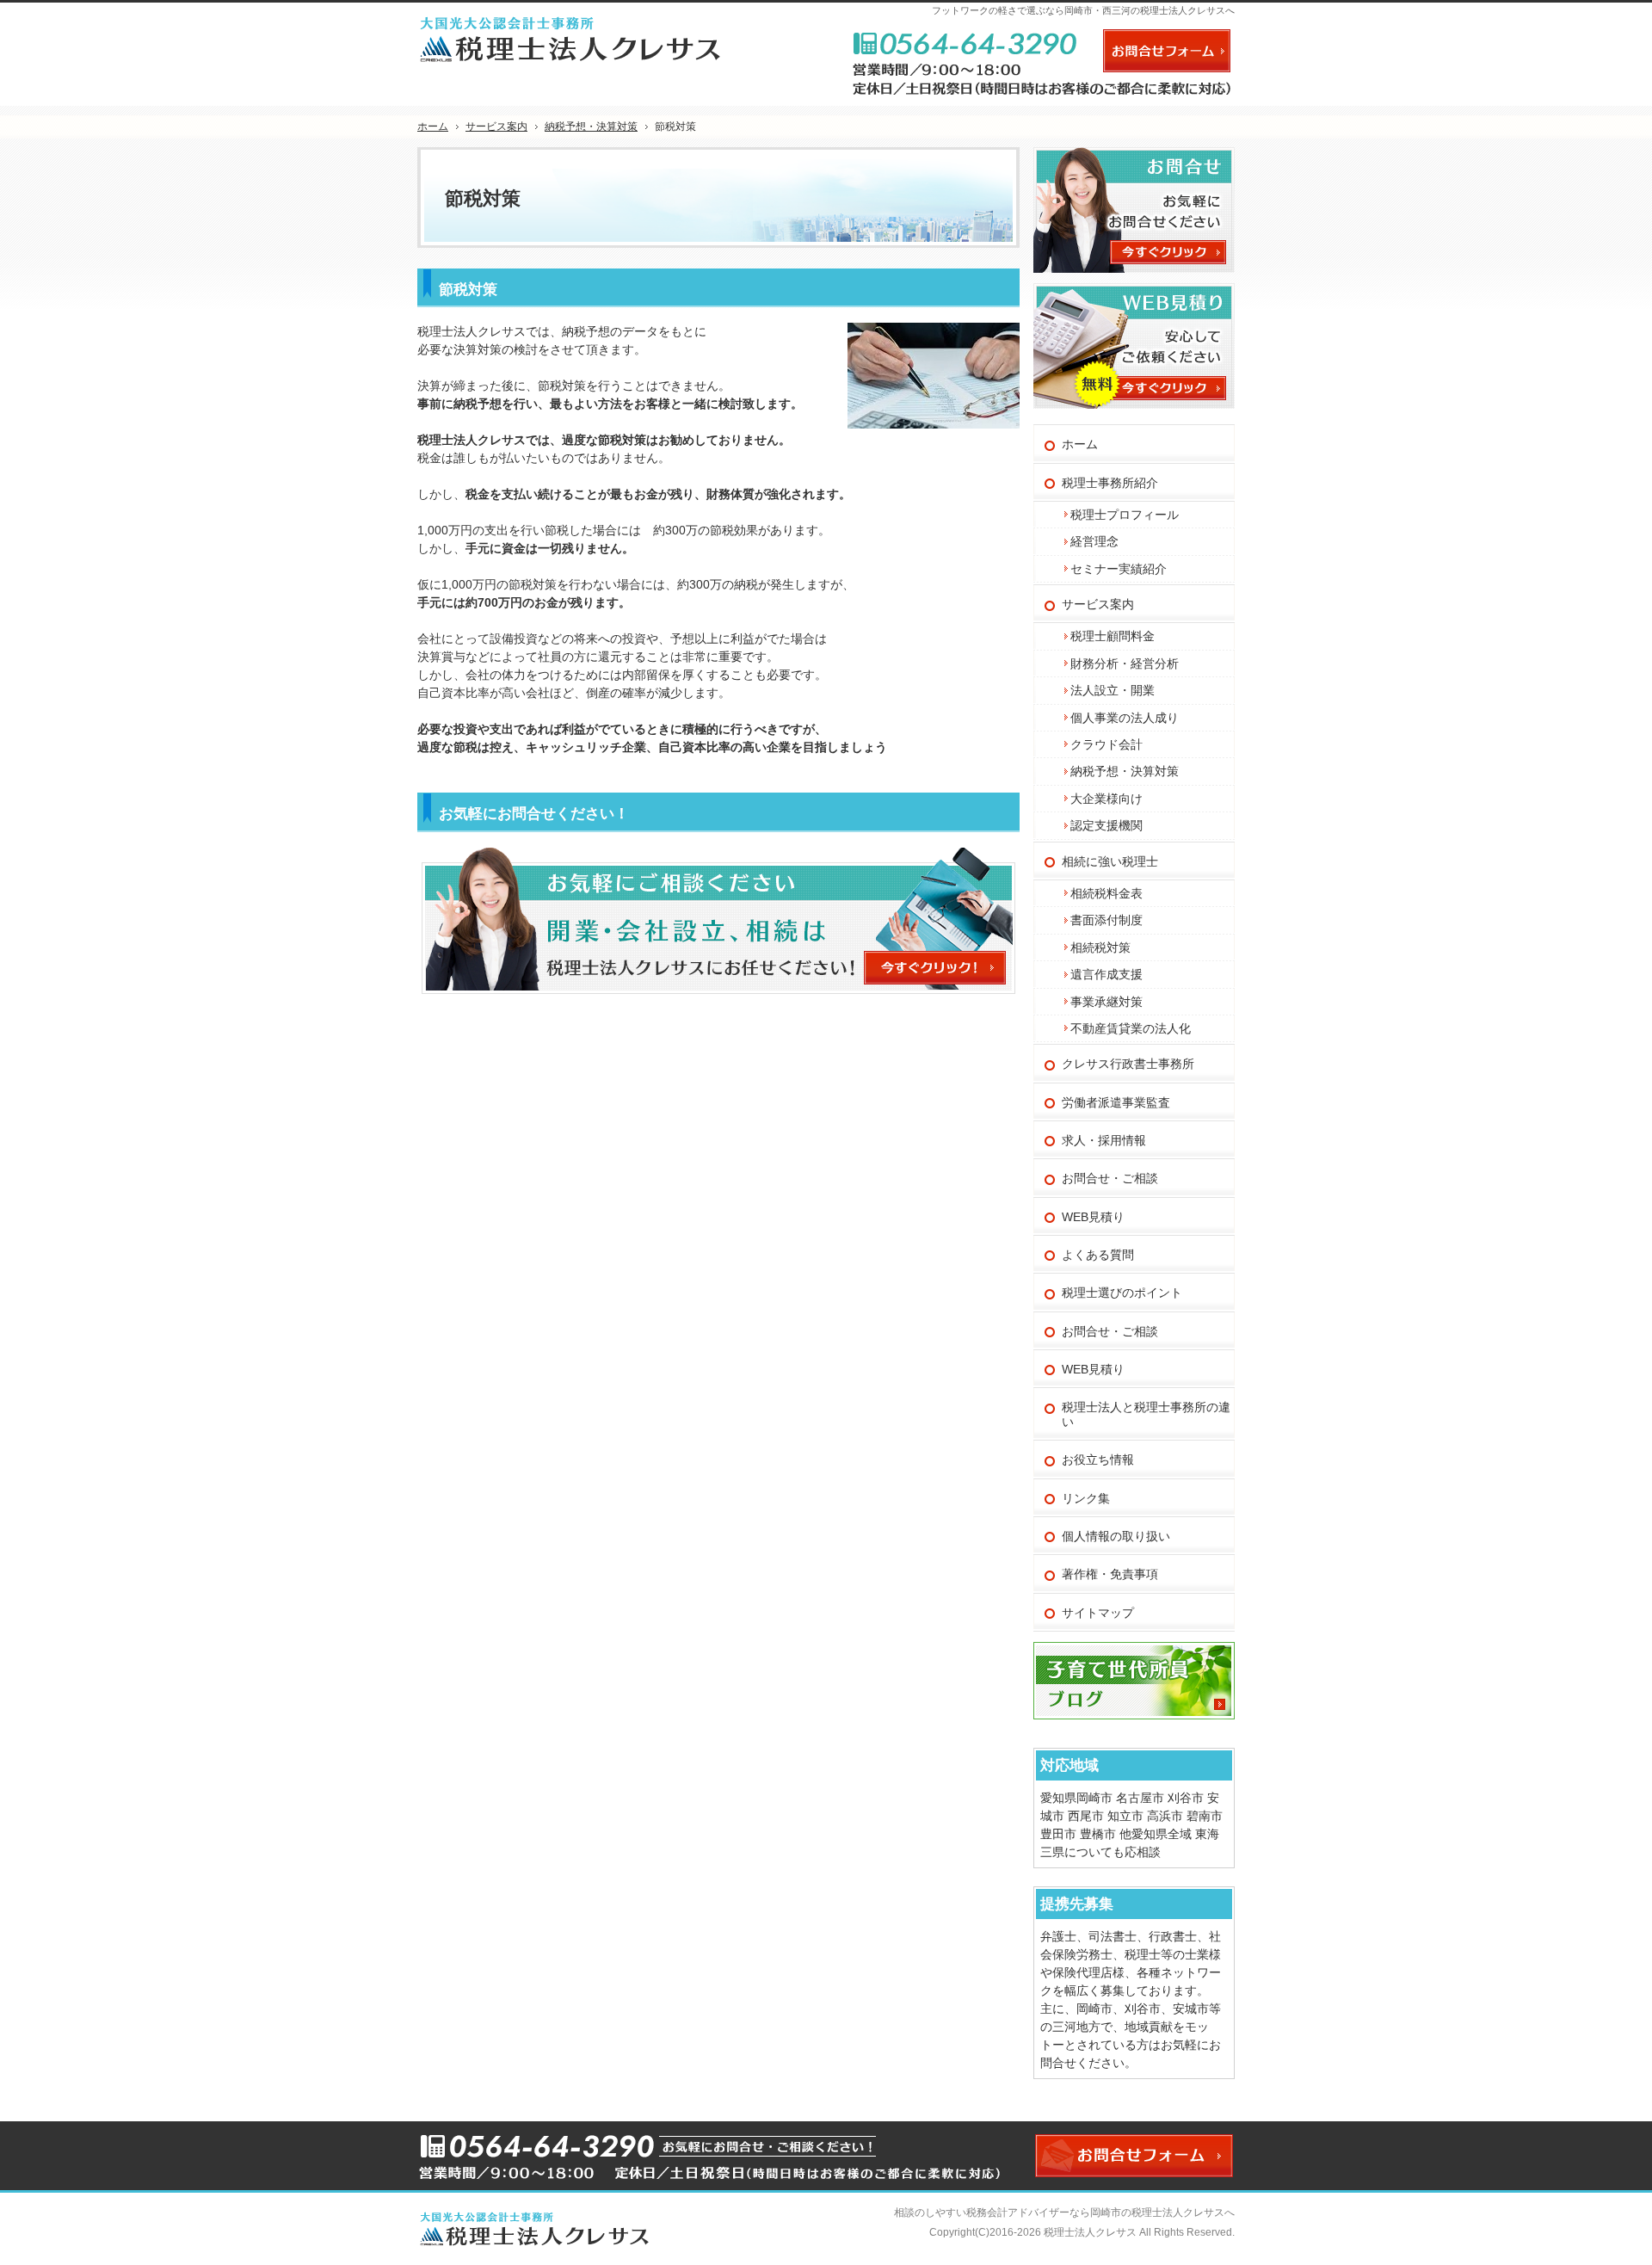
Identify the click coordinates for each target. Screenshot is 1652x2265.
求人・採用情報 (1104, 1140)
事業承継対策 (1106, 1002)
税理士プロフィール (1125, 515)
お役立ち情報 (1098, 1460)
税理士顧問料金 (1113, 636)
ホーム (1080, 444)
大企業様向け (1106, 799)
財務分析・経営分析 (1125, 663)
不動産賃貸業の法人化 (1131, 1028)
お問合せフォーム (1167, 51)
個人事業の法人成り (1125, 718)
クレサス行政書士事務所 (1128, 1064)
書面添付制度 (1106, 920)
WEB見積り (1093, 1217)
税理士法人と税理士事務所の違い (1146, 1414)
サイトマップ (1098, 1613)
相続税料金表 (1106, 893)
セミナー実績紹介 (1119, 569)
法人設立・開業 (1113, 690)
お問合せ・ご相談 (1110, 1178)
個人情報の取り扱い (1116, 1536)
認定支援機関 (1106, 825)
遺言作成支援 (1106, 974)
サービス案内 (1098, 604)
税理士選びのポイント (1122, 1293)
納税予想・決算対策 (1125, 771)
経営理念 (1094, 541)
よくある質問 (1098, 1255)
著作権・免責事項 (1110, 1574)
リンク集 (1086, 1498)
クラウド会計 (1106, 744)
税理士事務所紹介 (1110, 483)
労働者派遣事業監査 (1116, 1102)
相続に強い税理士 (1110, 861)
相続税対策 (1100, 947)
